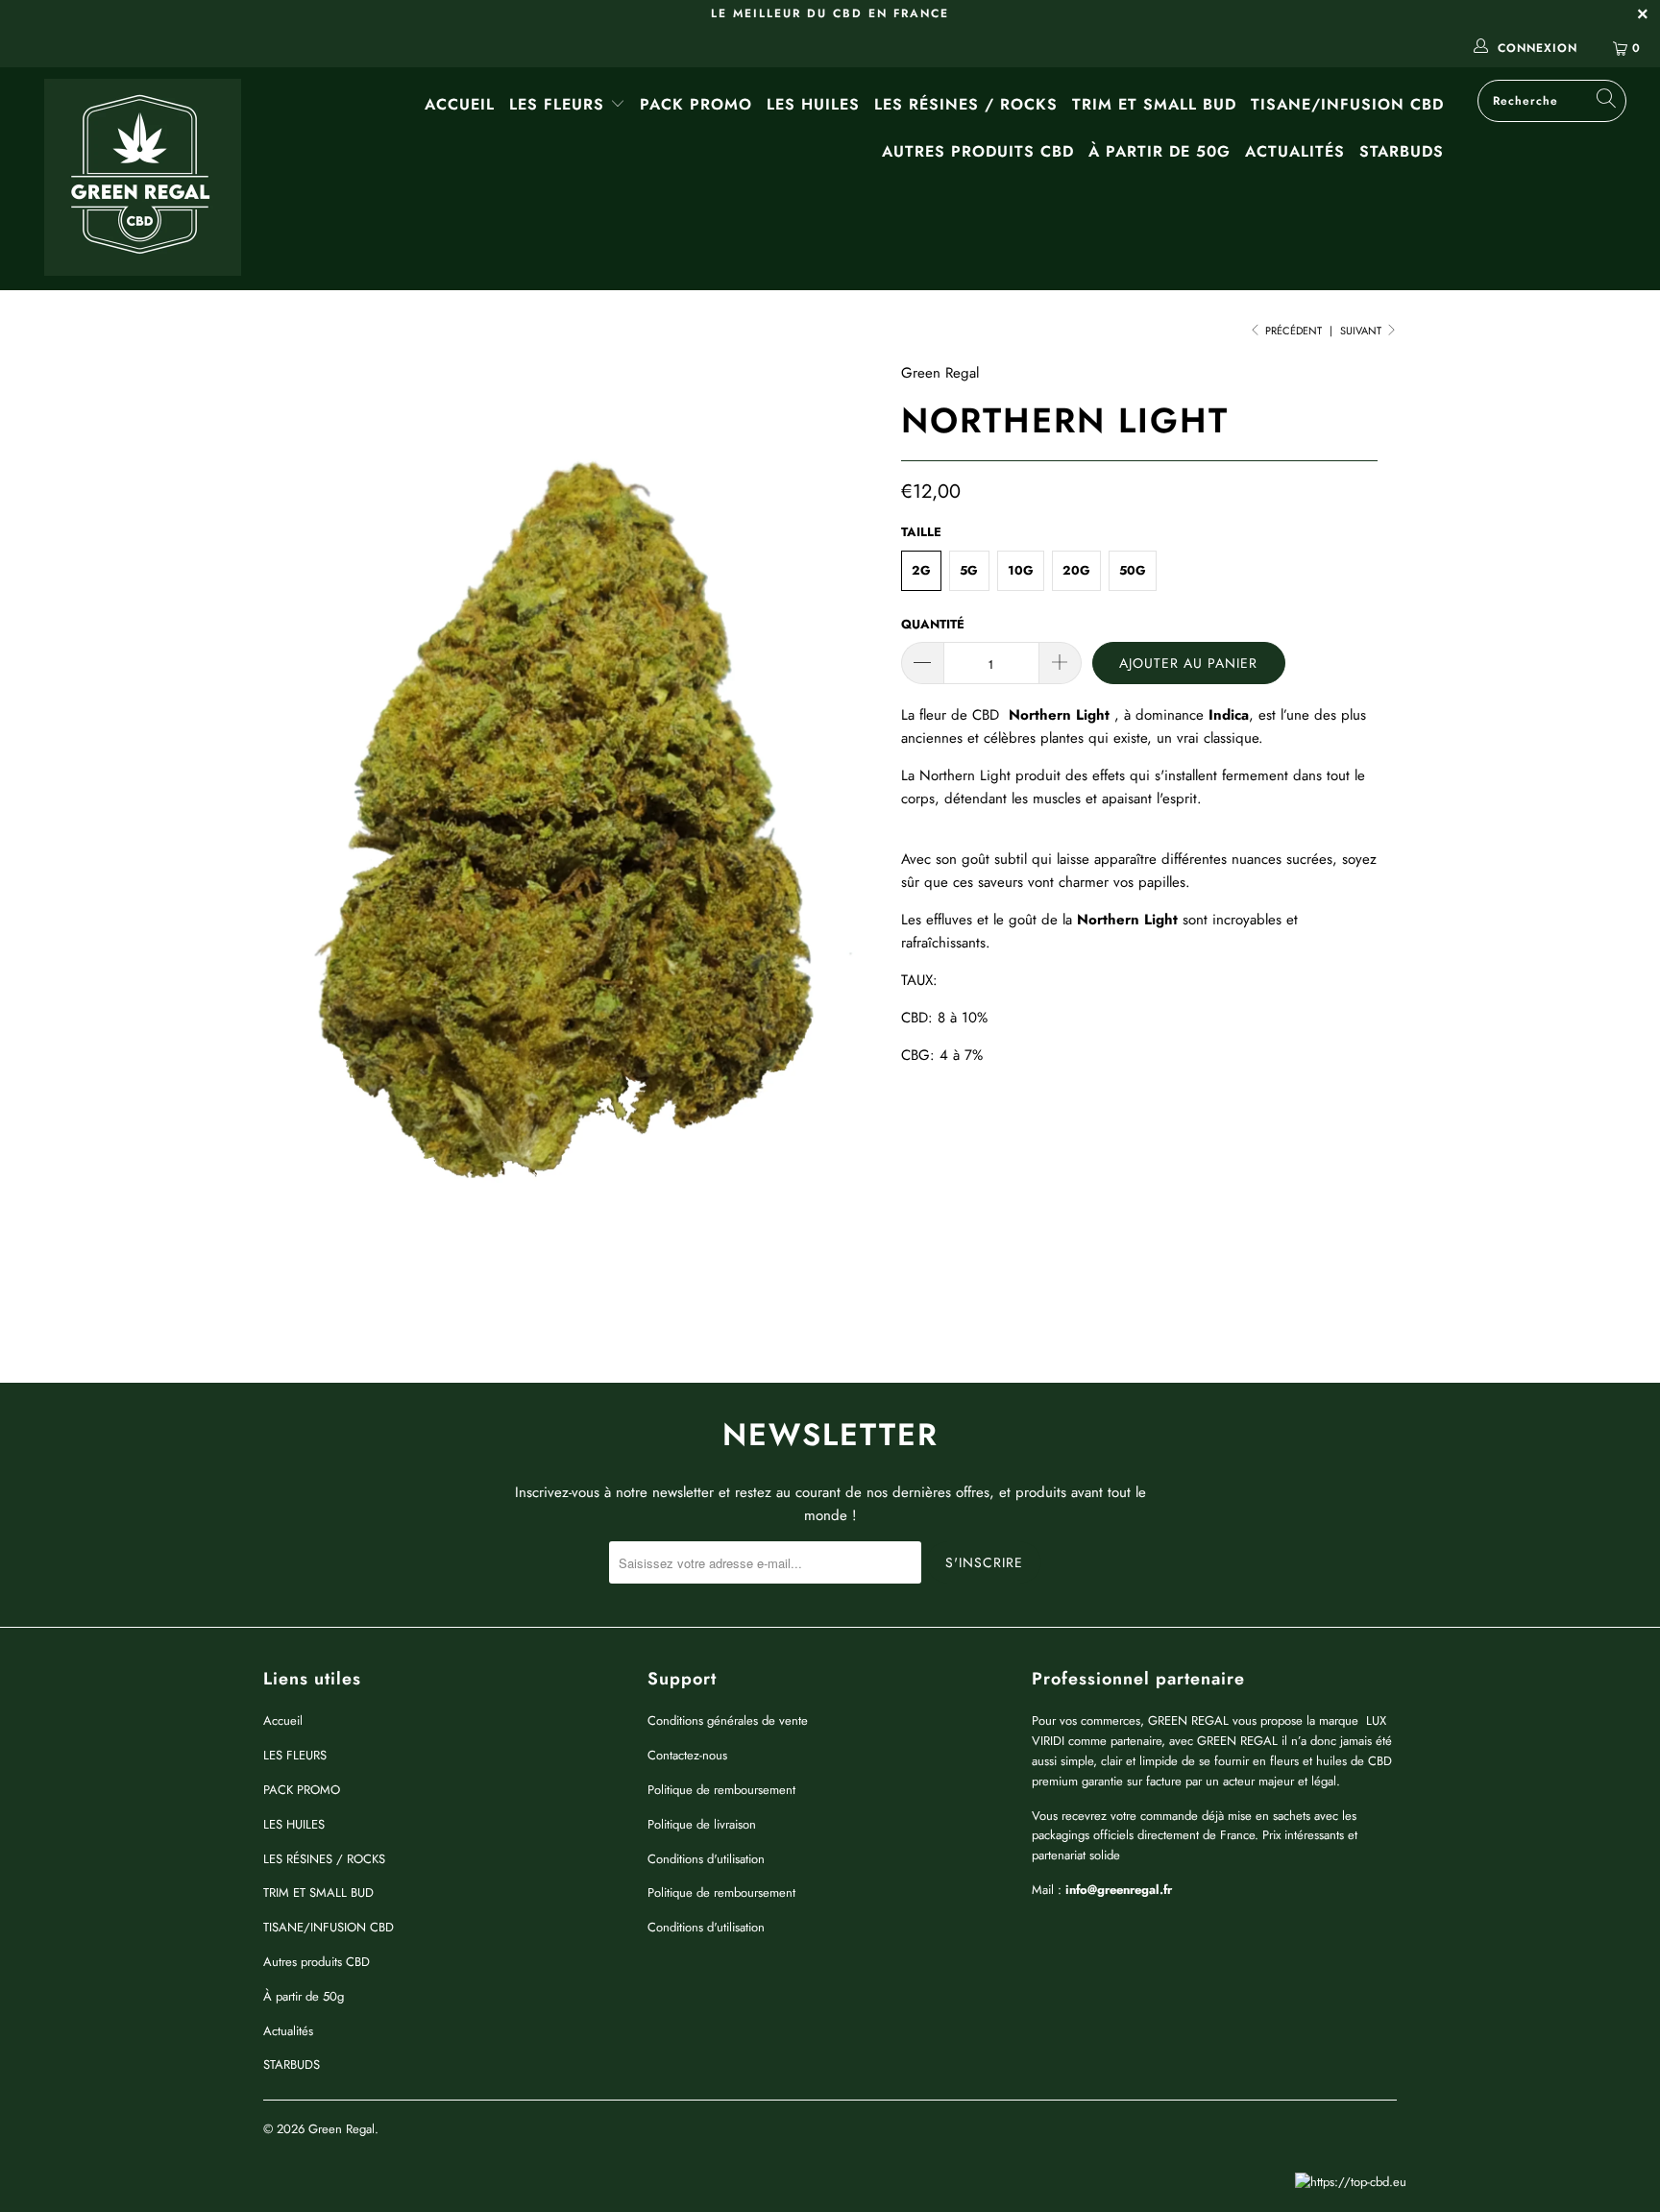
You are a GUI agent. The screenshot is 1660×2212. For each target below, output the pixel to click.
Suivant (1362, 331)
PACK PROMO (696, 104)
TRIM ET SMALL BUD (1154, 104)
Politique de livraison (702, 1824)
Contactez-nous (687, 1755)
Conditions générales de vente (728, 1720)
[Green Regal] (142, 179)
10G (1021, 570)
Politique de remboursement (721, 1790)
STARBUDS (1402, 151)
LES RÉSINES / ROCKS (966, 104)
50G (1133, 570)
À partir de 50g (1160, 151)
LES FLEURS (560, 104)
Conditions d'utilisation (706, 1859)
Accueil (460, 104)
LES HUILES (813, 104)
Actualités (1295, 151)
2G (921, 570)
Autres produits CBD (978, 151)
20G (1076, 570)
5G (969, 570)
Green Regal (940, 373)
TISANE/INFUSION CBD (1347, 104)
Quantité (933, 624)
